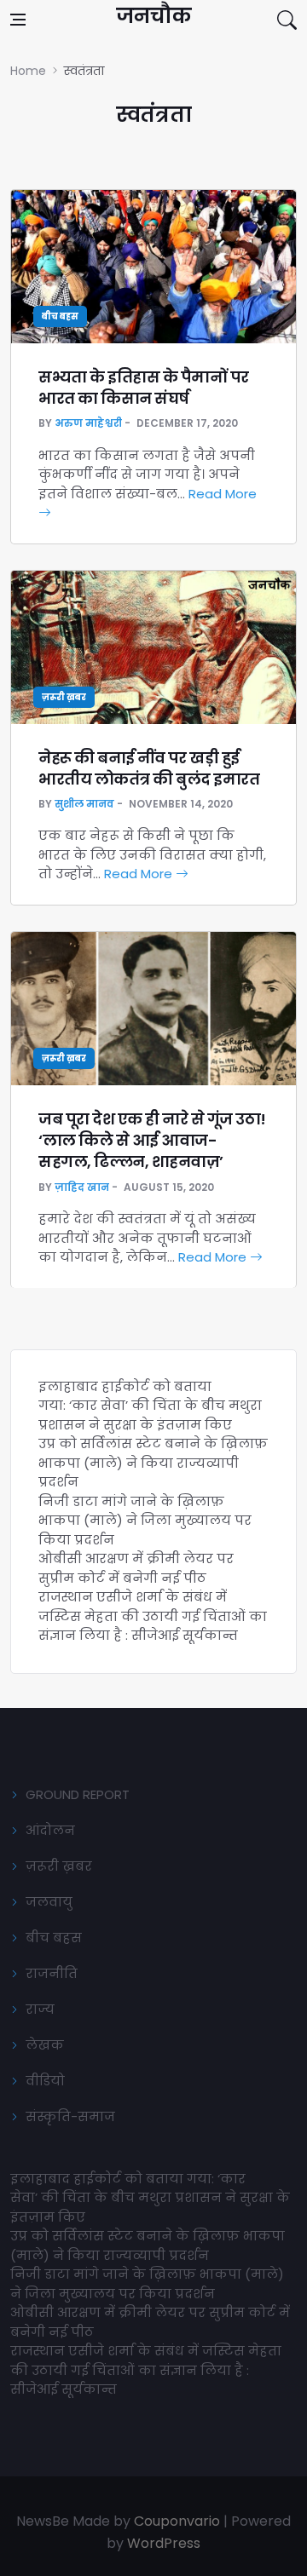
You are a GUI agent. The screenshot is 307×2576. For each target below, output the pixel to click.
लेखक (45, 2045)
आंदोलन (50, 1830)
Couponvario (177, 2521)
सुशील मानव (84, 804)
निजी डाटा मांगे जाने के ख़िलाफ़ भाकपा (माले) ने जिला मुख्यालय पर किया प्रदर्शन (145, 1521)
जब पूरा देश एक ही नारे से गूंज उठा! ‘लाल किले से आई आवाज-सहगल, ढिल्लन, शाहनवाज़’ (152, 1140)
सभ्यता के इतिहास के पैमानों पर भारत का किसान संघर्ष (144, 388)
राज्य (40, 2009)
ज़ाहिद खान (82, 1187)
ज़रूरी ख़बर (64, 697)
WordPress (164, 2543)
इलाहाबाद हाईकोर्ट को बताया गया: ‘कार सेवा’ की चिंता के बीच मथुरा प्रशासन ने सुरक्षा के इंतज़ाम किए (150, 1406)
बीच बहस (60, 316)
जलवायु (49, 1902)
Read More (140, 874)
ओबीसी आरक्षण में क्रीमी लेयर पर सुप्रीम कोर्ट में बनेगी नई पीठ (136, 1568)
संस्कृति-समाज (70, 2116)
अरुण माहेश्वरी (88, 423)
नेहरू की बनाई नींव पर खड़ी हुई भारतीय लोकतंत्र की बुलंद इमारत (149, 768)
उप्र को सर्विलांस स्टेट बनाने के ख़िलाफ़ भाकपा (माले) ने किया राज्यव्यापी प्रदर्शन (153, 1463)
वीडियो (45, 2081)
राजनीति (52, 1973)
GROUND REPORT (78, 1794)
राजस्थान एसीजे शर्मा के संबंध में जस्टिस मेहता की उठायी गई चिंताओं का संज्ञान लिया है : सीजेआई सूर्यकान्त (153, 1616)
